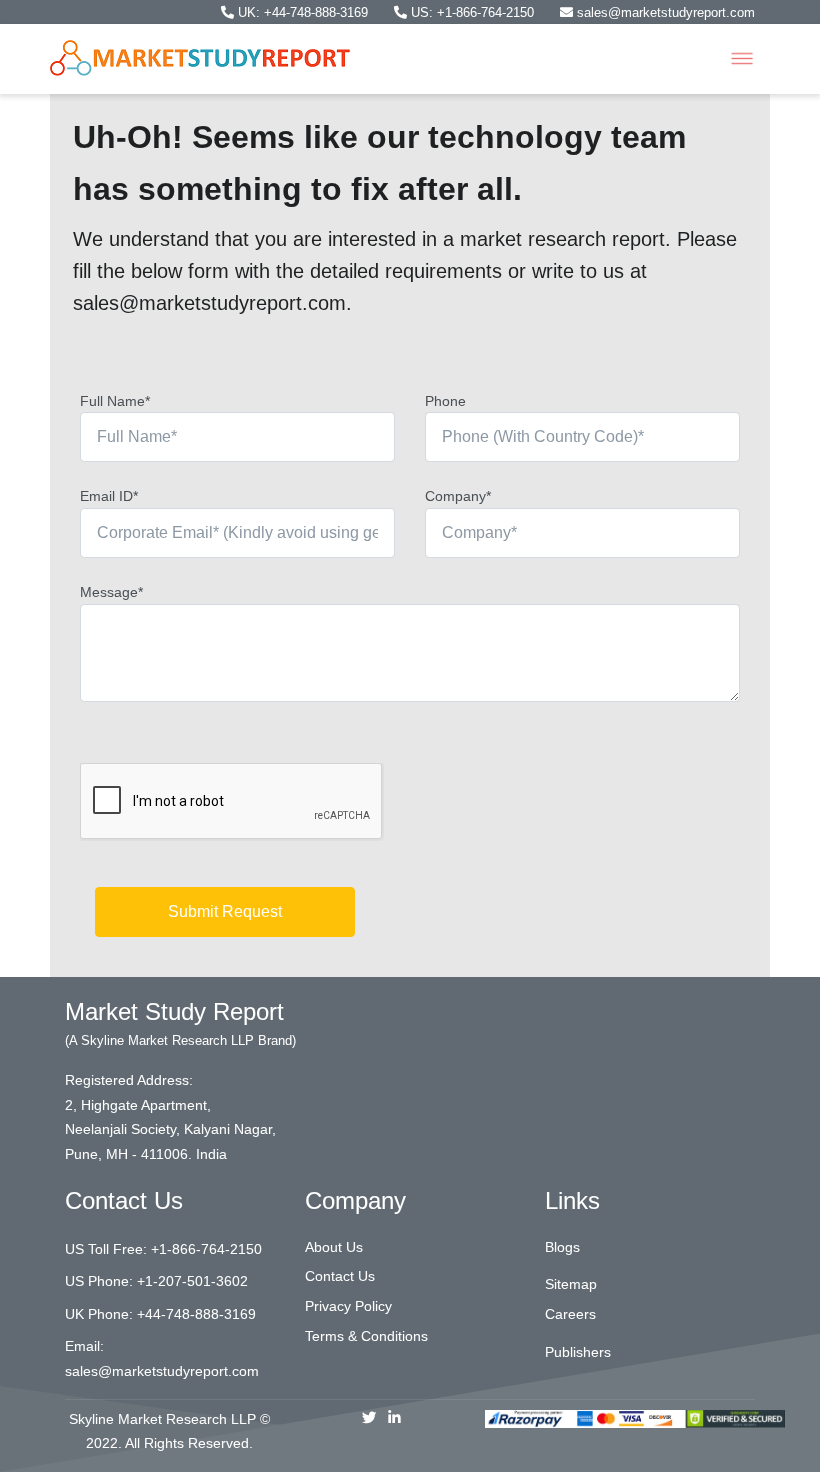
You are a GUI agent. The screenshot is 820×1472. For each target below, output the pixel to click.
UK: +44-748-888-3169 (303, 12)
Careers (570, 1314)
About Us (334, 1247)
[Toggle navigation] (742, 59)
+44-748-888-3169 (196, 1314)
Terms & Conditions (366, 1336)
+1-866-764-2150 (206, 1249)
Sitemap (571, 1284)
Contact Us (340, 1276)
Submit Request (225, 911)
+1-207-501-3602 (192, 1281)
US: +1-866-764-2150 (472, 12)
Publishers (578, 1352)
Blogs (562, 1247)
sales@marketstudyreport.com (664, 12)
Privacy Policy (348, 1306)
